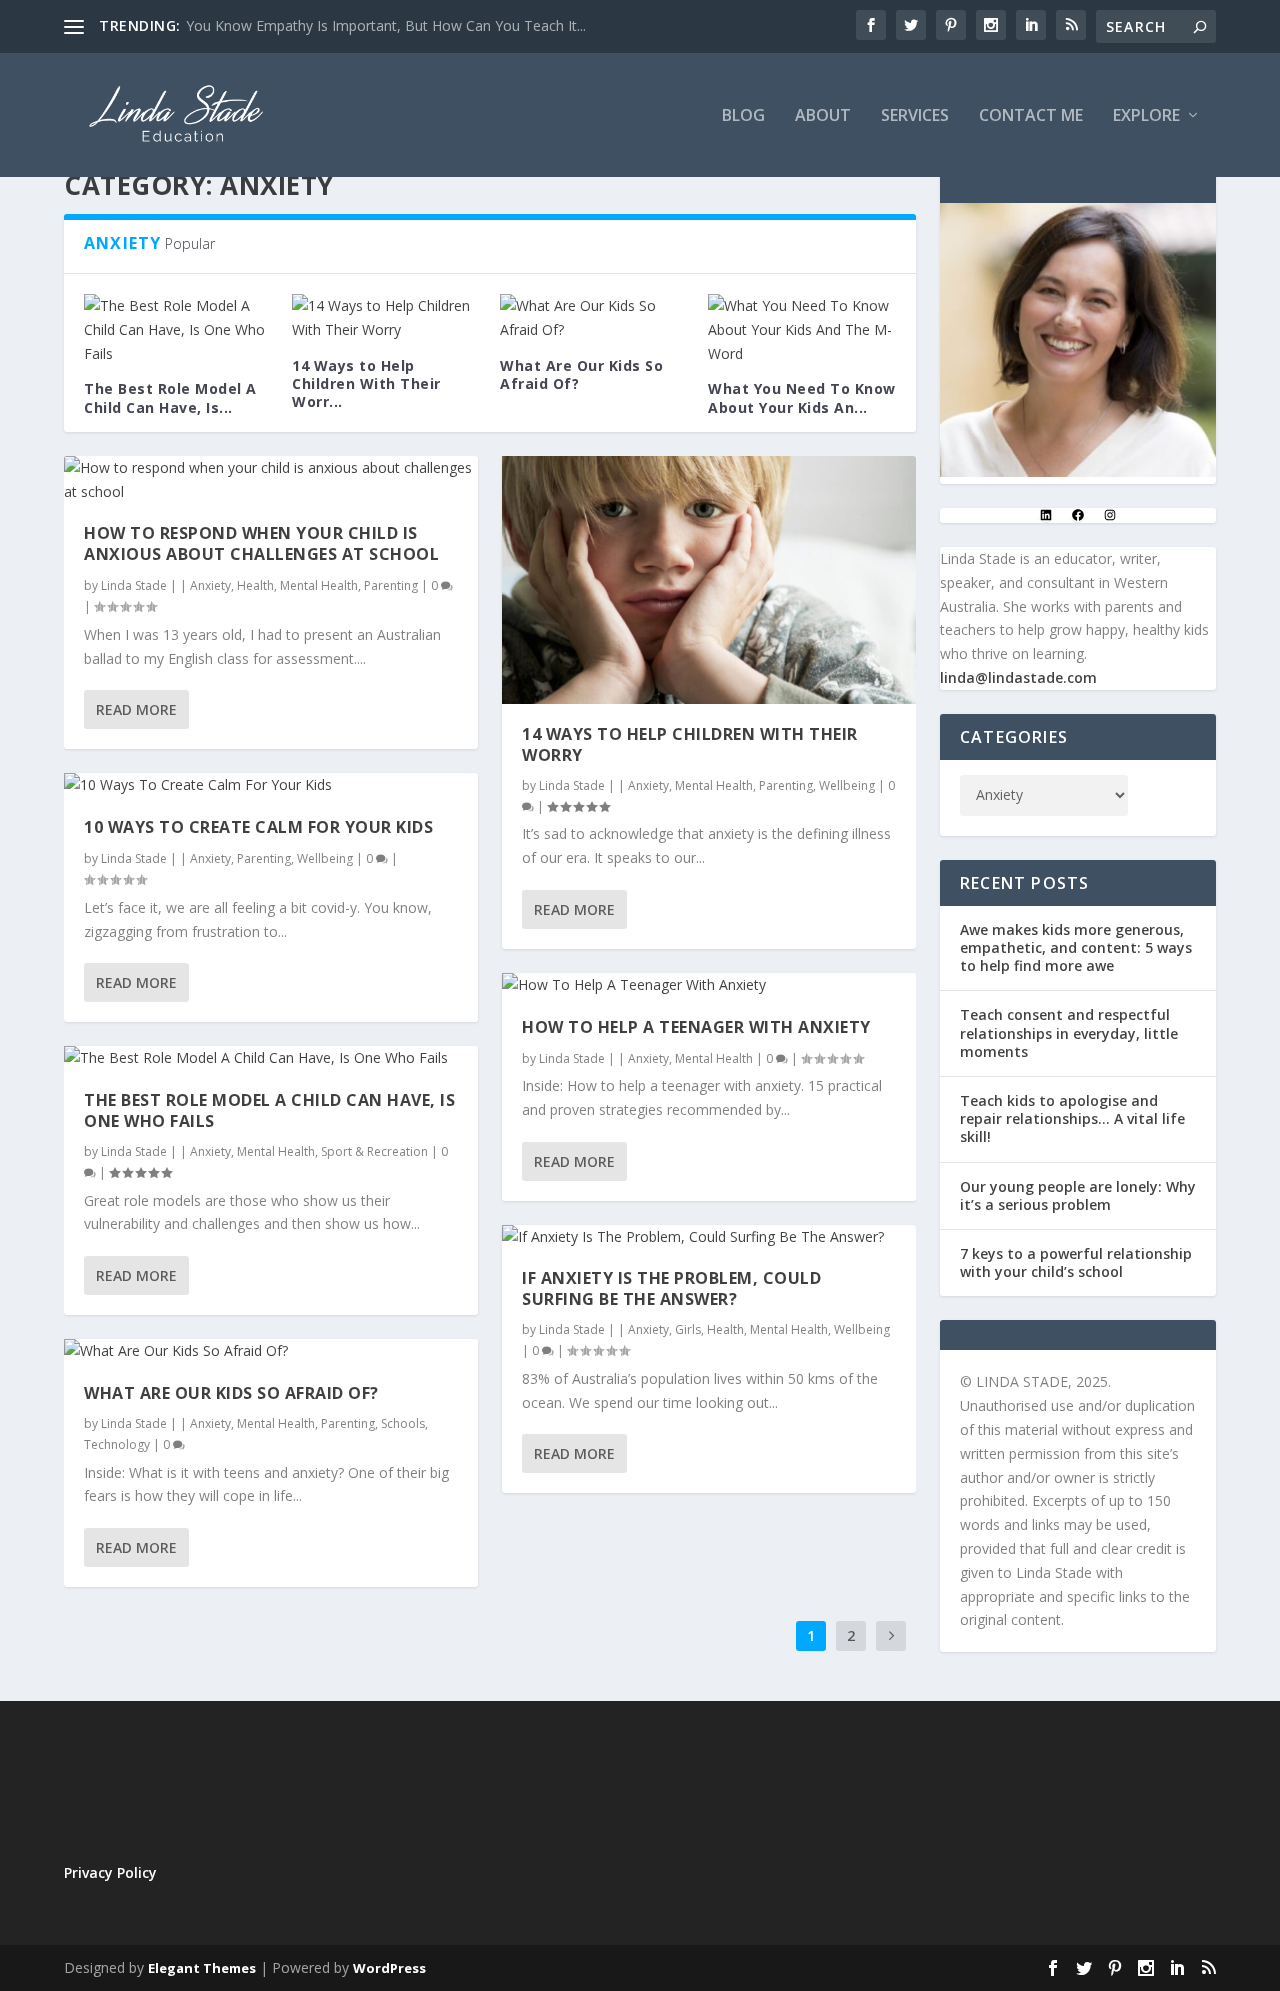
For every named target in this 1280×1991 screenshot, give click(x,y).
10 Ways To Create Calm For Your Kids (258, 827)
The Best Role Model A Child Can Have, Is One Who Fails (269, 1110)
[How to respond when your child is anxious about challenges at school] (271, 480)
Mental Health (319, 585)
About (823, 116)
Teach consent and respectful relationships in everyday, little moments (1069, 1032)
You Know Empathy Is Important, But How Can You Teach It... (386, 25)
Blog (743, 116)
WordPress (389, 1968)
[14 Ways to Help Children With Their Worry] (386, 318)
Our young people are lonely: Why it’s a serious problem (1078, 1195)
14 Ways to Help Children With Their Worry (690, 744)
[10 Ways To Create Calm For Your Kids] (271, 785)
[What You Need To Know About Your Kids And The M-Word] (802, 329)
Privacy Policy (110, 1872)
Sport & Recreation (374, 1151)
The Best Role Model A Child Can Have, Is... (170, 397)
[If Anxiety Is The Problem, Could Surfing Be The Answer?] (709, 1237)
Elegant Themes (202, 1968)
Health (255, 585)
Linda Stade (134, 585)
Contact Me (1031, 116)
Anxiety (210, 585)
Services (915, 116)
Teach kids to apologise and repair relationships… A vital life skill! (1072, 1118)
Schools (403, 1423)
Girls (688, 1329)
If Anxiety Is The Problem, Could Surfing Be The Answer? (671, 1288)
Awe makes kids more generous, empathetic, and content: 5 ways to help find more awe (1076, 947)
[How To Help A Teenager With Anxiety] (709, 985)
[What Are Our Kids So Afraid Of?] (594, 318)
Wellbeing (325, 858)
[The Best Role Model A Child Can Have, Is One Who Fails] (178, 329)
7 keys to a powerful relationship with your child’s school (1076, 1262)
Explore (1146, 116)
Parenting (391, 585)
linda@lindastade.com (1018, 677)
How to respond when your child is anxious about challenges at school (261, 543)
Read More (136, 709)
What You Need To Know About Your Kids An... (802, 397)
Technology (117, 1444)
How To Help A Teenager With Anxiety (696, 1027)
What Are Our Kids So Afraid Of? (581, 374)
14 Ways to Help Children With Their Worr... (366, 383)
